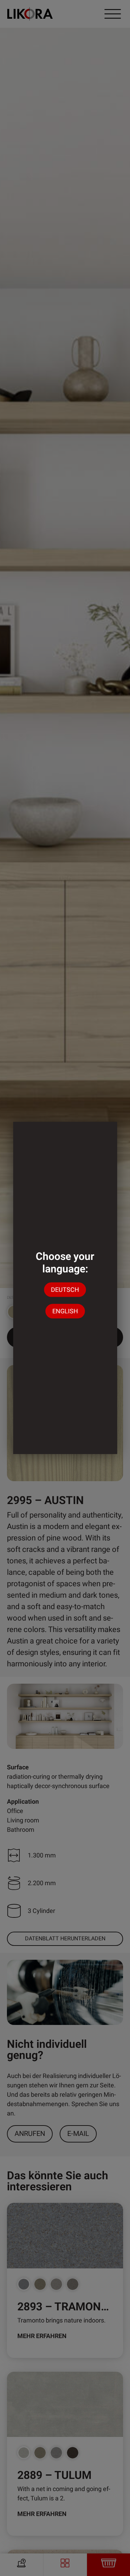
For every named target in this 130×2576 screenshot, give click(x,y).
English (65, 1311)
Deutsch (65, 1290)
